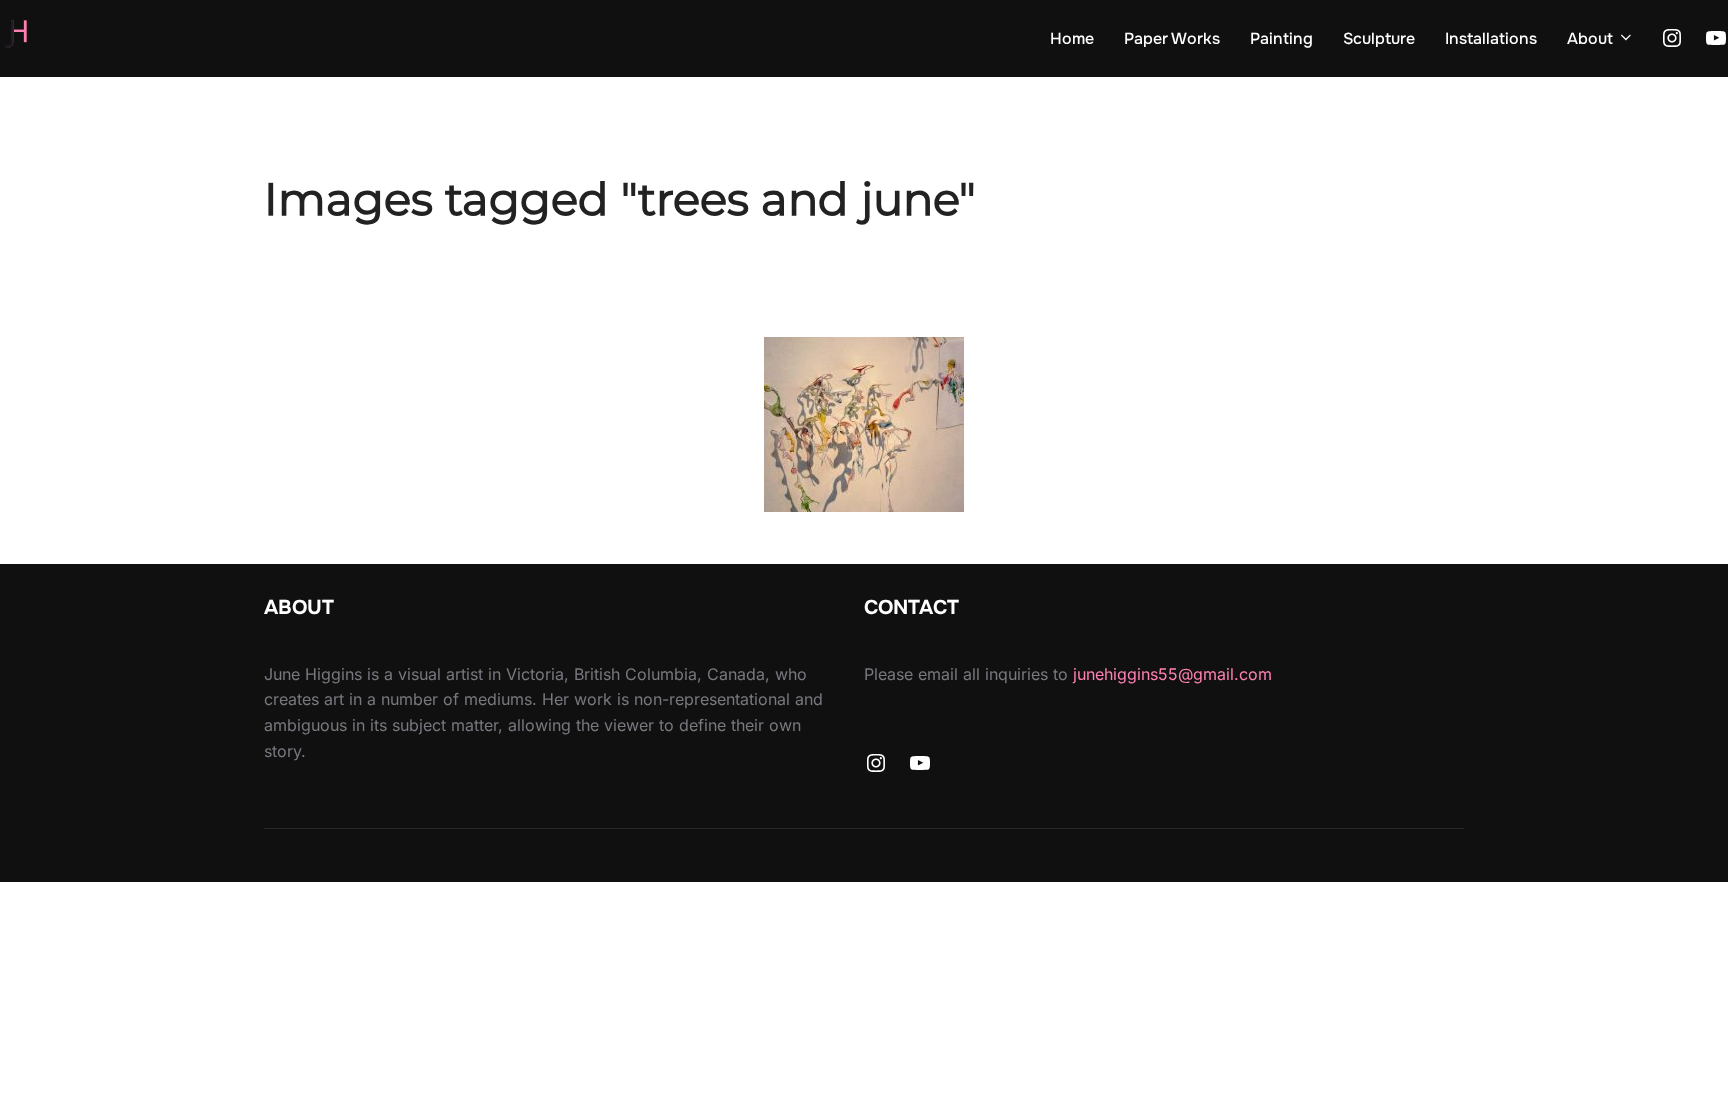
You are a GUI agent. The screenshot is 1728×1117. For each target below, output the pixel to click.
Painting (1281, 38)
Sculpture (1379, 38)
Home (1072, 38)
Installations (1491, 38)
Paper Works (1172, 38)
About (1590, 38)
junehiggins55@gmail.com (1172, 674)
